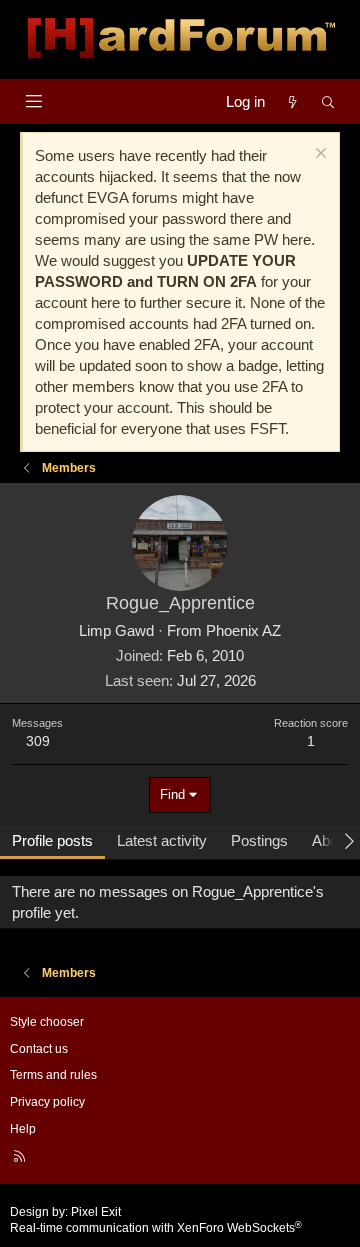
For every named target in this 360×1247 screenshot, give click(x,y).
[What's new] (292, 101)
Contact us (39, 1049)
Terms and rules (53, 1075)
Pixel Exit (96, 1212)
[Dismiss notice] (318, 155)
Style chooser (47, 1022)
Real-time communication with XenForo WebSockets (156, 1228)
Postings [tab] (259, 840)
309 (38, 741)
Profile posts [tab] (52, 840)
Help (23, 1129)
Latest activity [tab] (162, 840)
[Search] (328, 101)
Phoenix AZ (243, 630)
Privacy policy (47, 1102)
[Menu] (33, 101)
